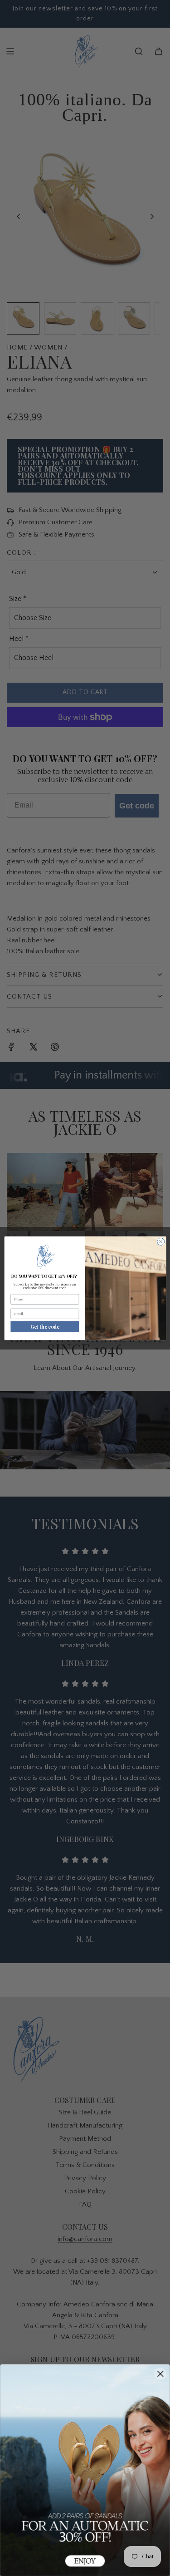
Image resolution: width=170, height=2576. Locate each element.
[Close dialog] (160, 1241)
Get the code (45, 1327)
